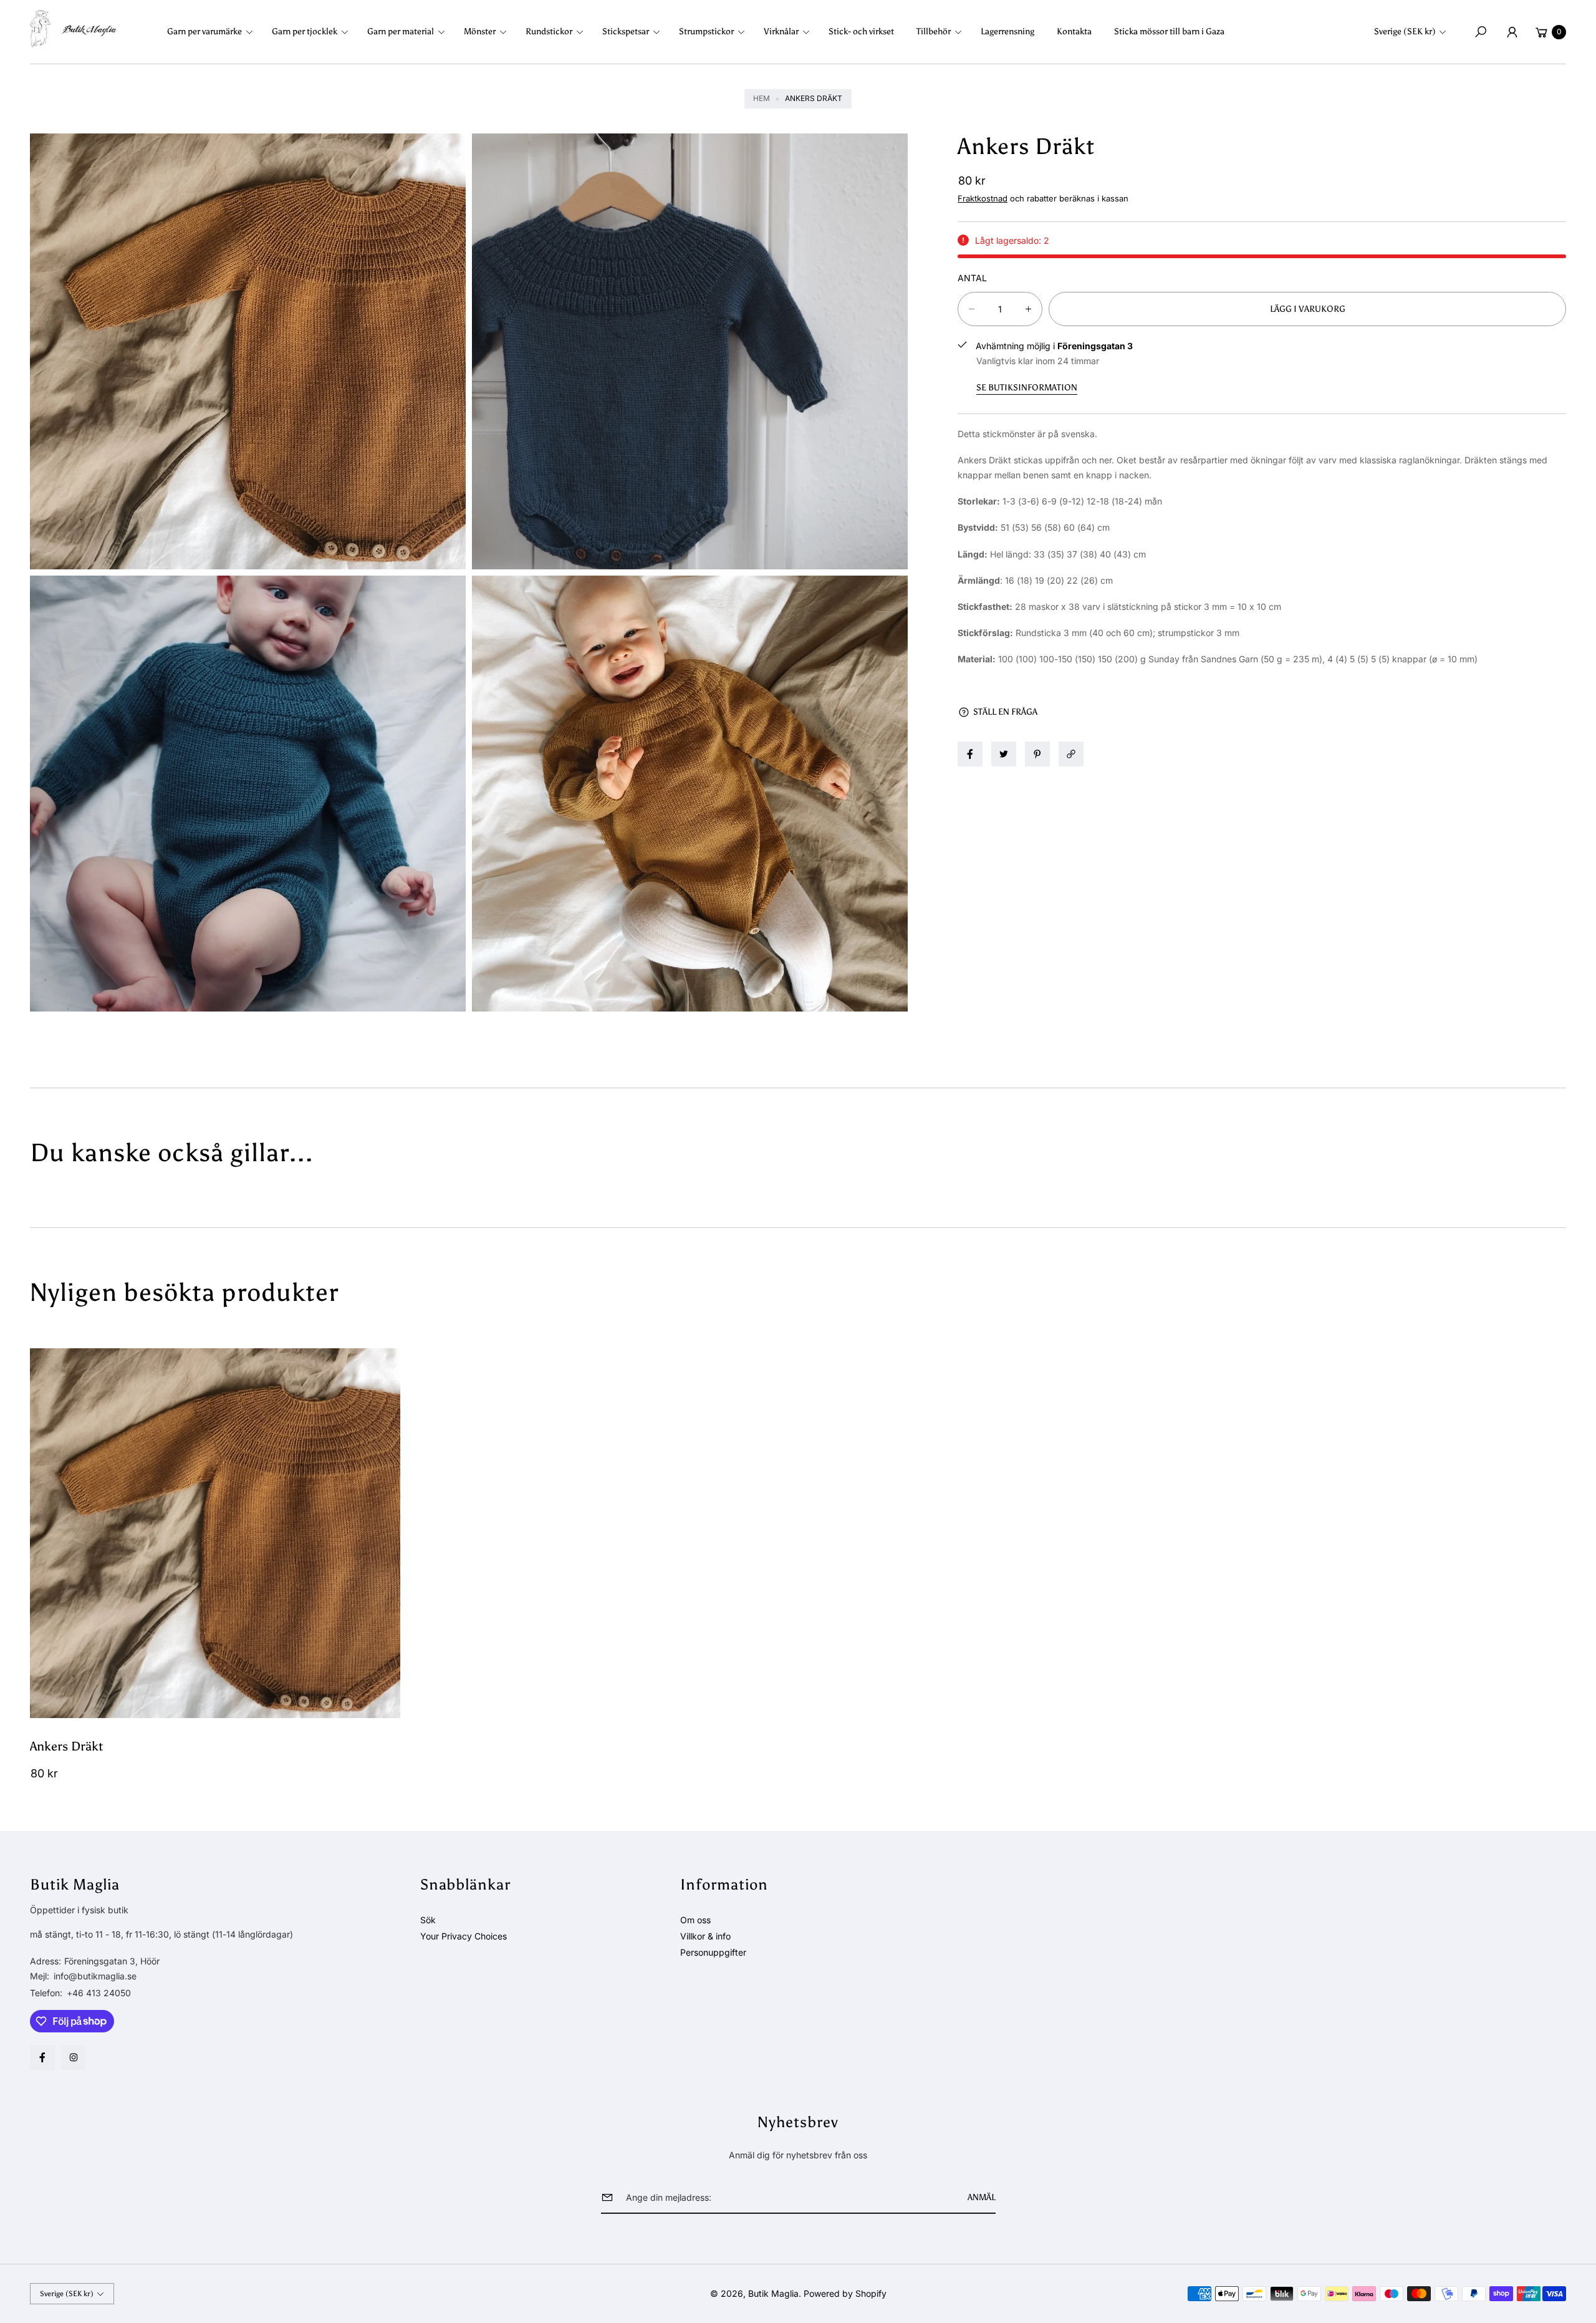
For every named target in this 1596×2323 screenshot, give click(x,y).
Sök (428, 1920)
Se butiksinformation (1027, 388)
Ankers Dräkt (66, 1746)
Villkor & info (705, 1936)
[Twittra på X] (1004, 754)
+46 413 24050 (99, 1993)
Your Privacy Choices (464, 1936)
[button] (214, 32)
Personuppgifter (713, 1952)
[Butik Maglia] (74, 29)
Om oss (695, 1920)
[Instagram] (74, 2057)
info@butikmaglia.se (94, 1976)
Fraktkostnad (983, 198)
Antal (972, 278)
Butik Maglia (773, 2293)
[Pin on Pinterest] (1037, 754)
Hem (762, 98)
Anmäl (982, 2197)
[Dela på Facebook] (970, 754)
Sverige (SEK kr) (1405, 31)
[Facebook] (42, 2057)
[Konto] (1512, 32)
